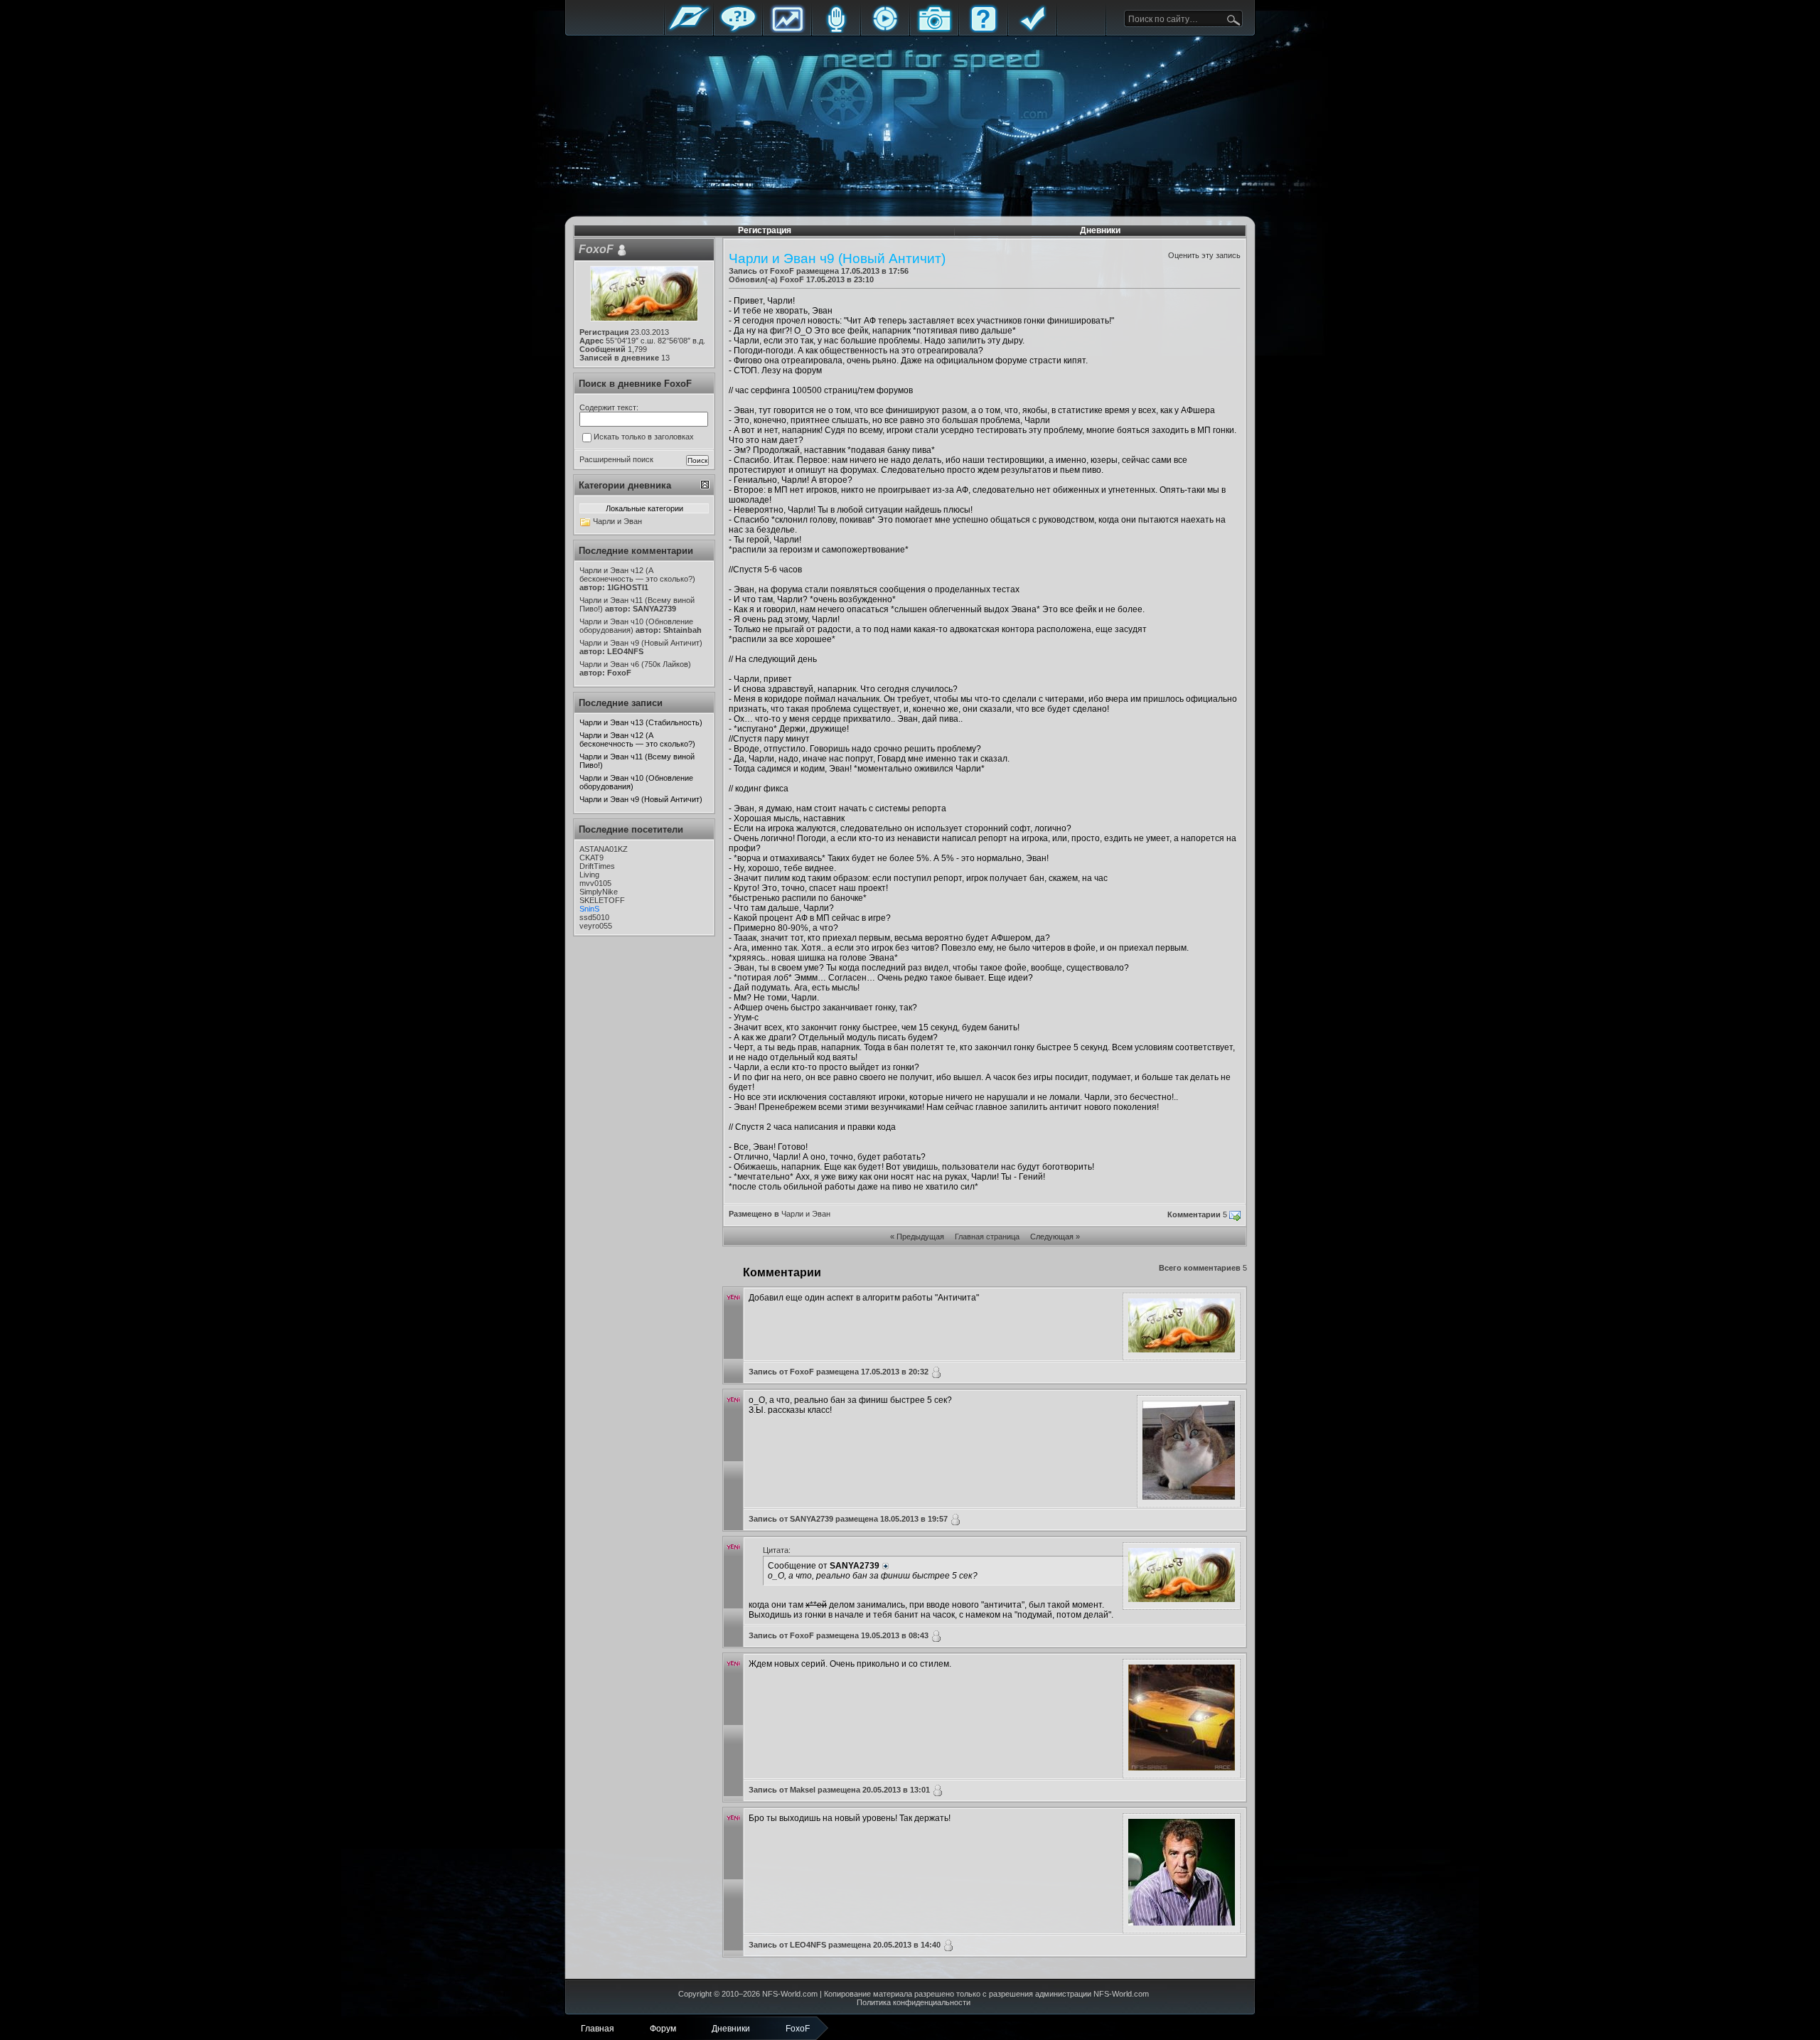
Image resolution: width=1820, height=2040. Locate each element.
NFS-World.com (790, 1994)
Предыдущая (920, 1237)
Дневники (1100, 230)
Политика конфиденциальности (914, 2002)
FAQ (983, 30)
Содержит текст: (609, 407)
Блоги (836, 30)
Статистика (787, 30)
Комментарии (1194, 1214)
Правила (1032, 30)
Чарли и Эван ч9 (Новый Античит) (641, 799)
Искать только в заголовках (644, 437)
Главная (689, 30)
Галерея (934, 30)
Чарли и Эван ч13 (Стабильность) (641, 722)
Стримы (885, 30)
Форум (738, 30)
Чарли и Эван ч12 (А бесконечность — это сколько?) (637, 739)
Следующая (1052, 1237)
